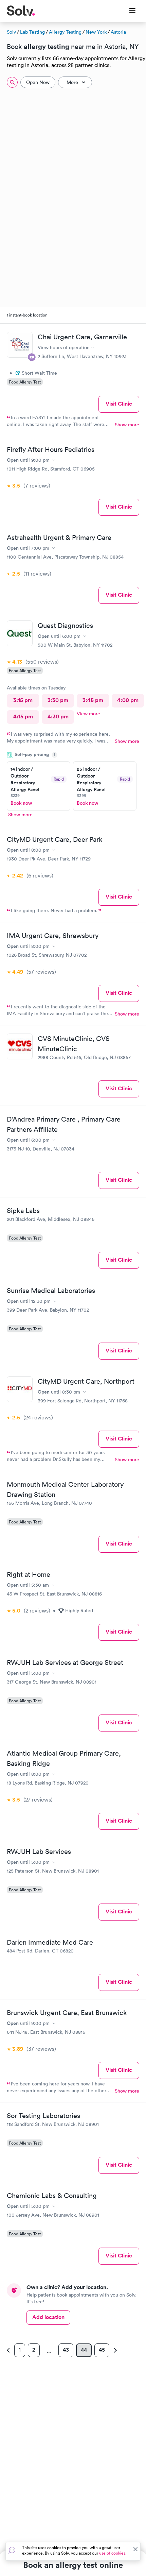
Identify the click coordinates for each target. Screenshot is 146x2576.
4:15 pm (23, 716)
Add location (48, 2317)
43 (66, 2350)
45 (102, 2350)
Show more (127, 425)
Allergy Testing (65, 32)
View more (88, 714)
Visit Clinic (119, 404)
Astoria (118, 32)
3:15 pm (23, 700)
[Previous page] (9, 2350)
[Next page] (114, 2350)
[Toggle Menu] (128, 11)
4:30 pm (58, 716)
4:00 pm (128, 700)
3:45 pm (93, 700)
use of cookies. (113, 2553)
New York (96, 32)
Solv (11, 32)
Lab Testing (32, 32)
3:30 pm (58, 700)
